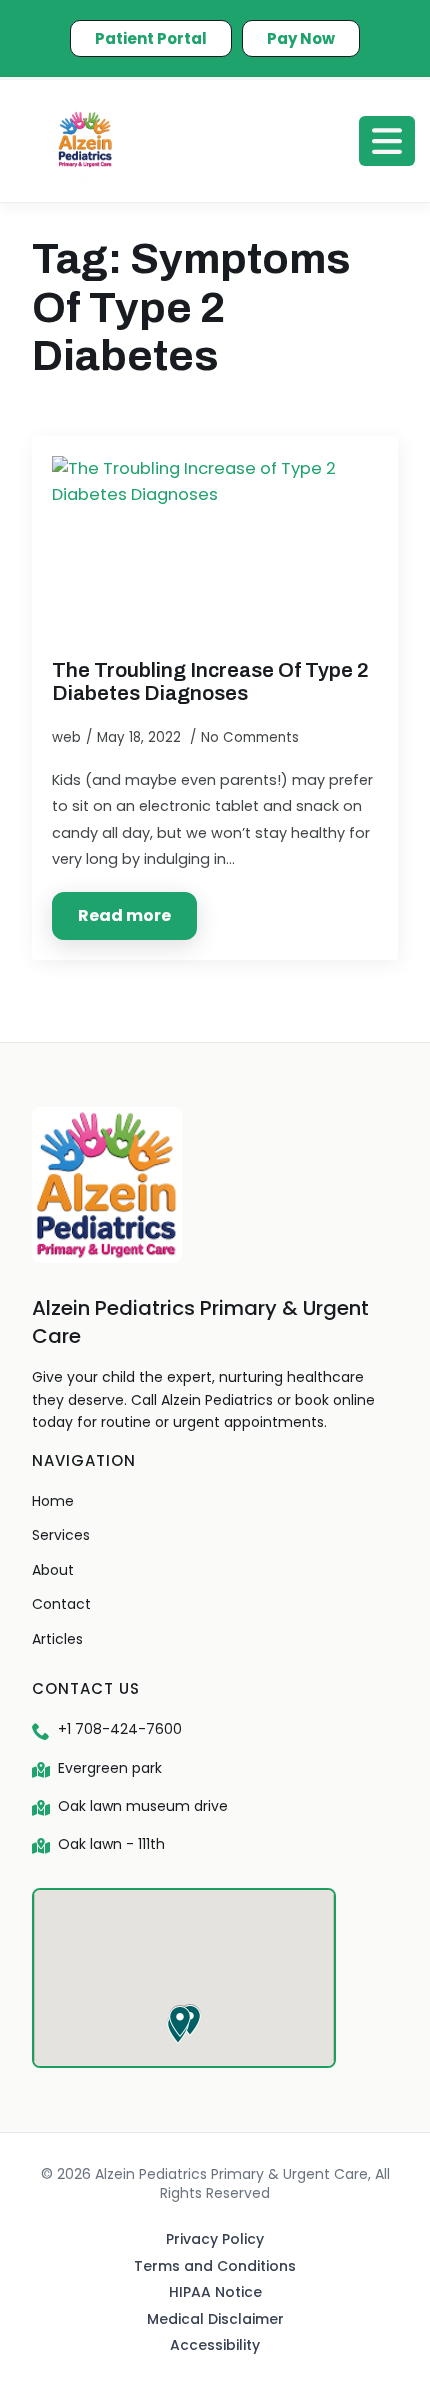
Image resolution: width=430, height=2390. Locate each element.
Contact (61, 1604)
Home (53, 1501)
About (53, 1570)
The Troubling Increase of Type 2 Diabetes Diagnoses (210, 681)
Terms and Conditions (215, 2266)
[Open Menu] (387, 141)
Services (61, 1535)
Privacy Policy (215, 2239)
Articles (57, 1639)
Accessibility (215, 2345)
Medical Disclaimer (215, 2319)
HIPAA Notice (215, 2292)
